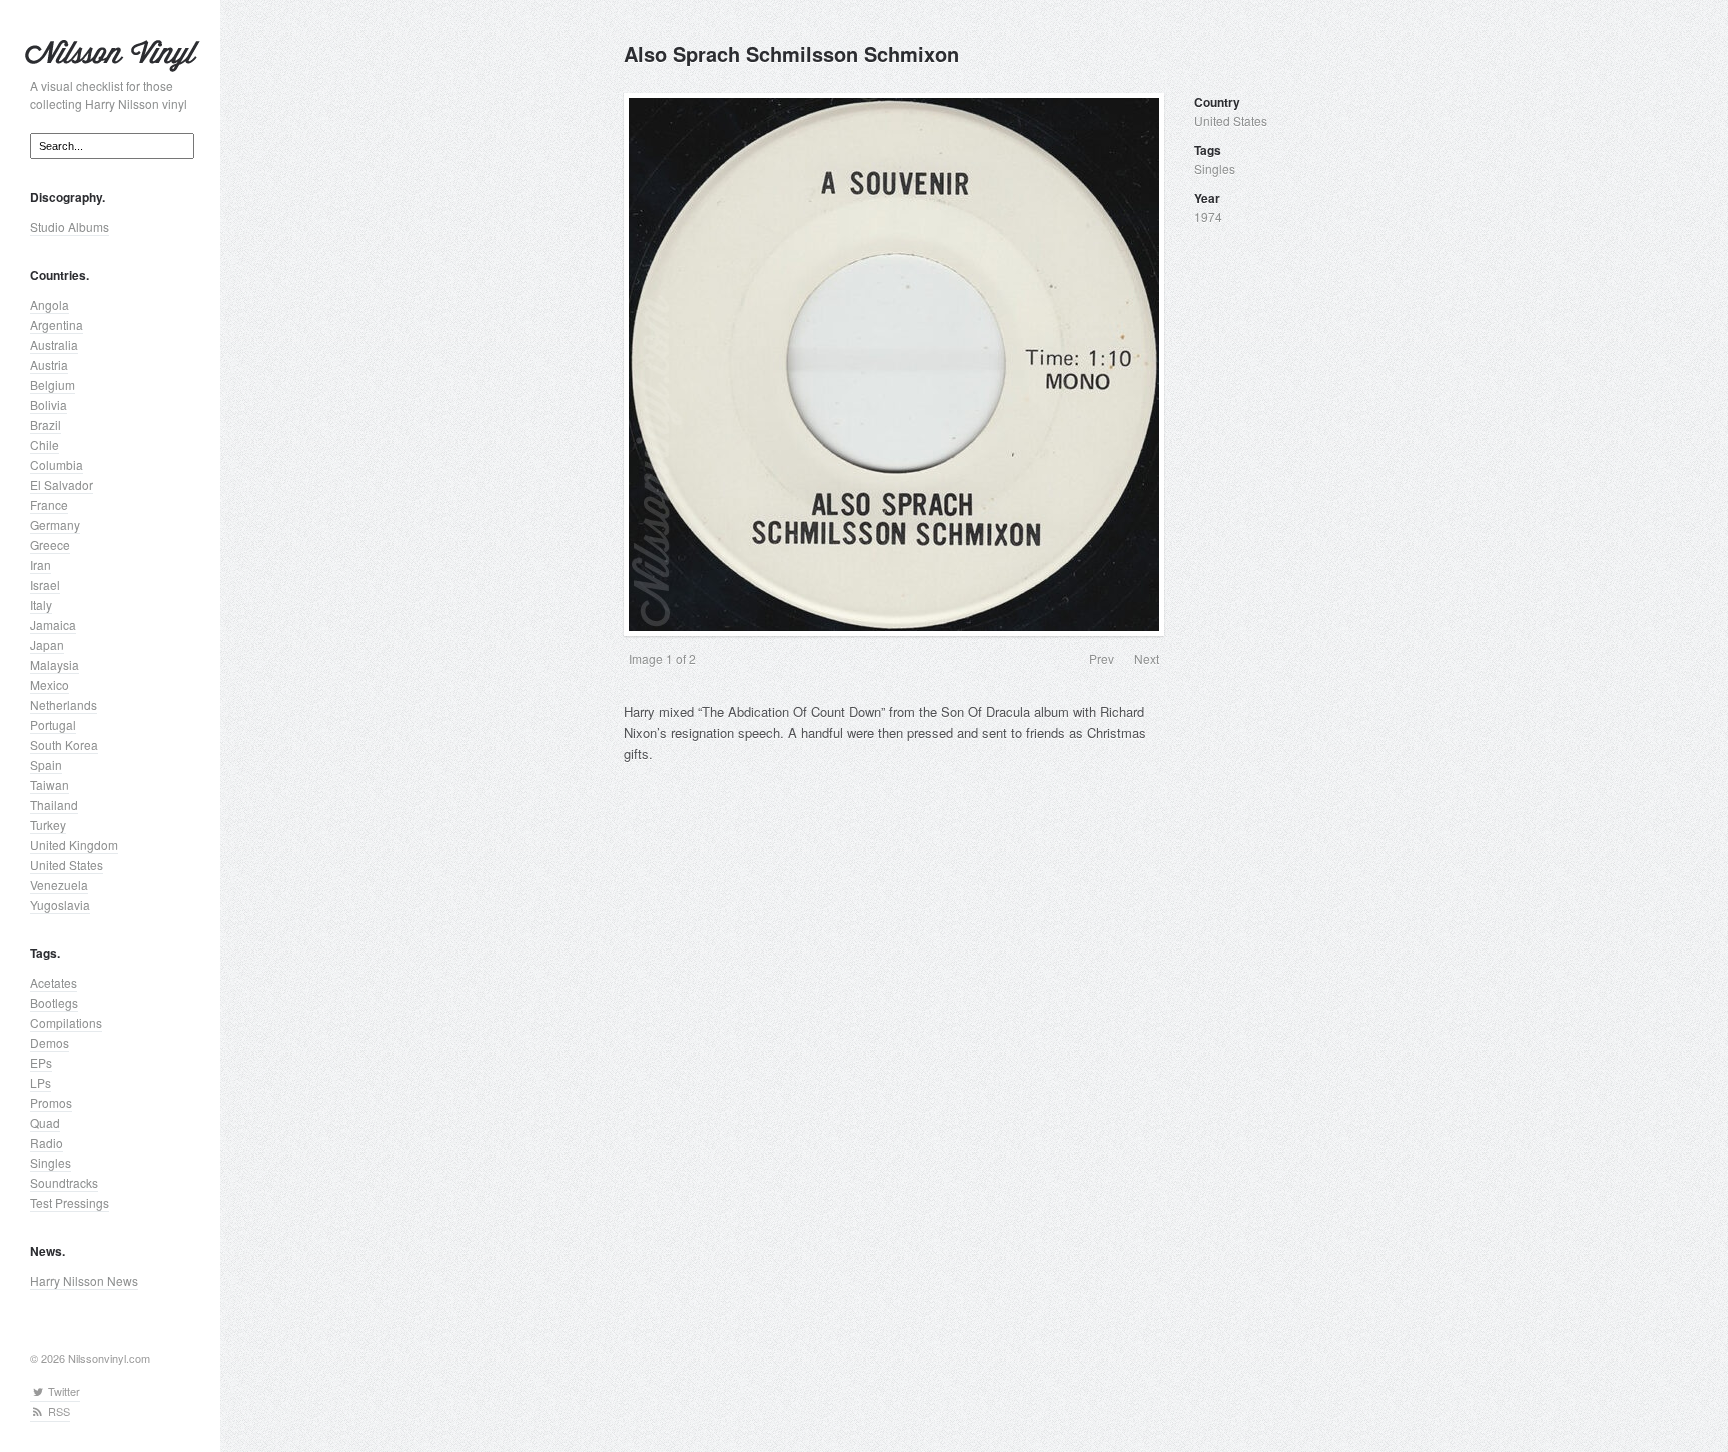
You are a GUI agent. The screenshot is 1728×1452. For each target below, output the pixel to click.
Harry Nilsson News (84, 1280)
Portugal (53, 724)
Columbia (56, 464)
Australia (54, 344)
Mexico (49, 684)
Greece (50, 544)
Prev (1101, 658)
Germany (55, 524)
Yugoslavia (60, 904)
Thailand (54, 804)
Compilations (66, 1022)
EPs (41, 1062)
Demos (49, 1042)
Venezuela (59, 884)
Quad (45, 1122)
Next (1146, 658)
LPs (40, 1082)
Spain (46, 764)
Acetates (53, 982)
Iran (40, 564)
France (49, 504)
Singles (50, 1162)
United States (66, 864)
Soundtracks (64, 1182)
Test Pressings (69, 1202)
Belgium (52, 384)
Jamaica (53, 624)
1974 (1208, 216)
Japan (47, 644)
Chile (44, 444)
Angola (49, 304)
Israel (45, 584)
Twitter (62, 1391)
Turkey (48, 824)
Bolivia (48, 404)
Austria (49, 364)
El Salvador (61, 484)
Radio (46, 1142)
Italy (41, 604)
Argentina (56, 324)
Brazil (45, 424)
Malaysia (54, 664)
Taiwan (49, 784)
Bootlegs (54, 1002)
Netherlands (63, 704)
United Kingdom (74, 844)
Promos (51, 1102)
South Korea (64, 744)
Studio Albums (69, 226)
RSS (57, 1411)
